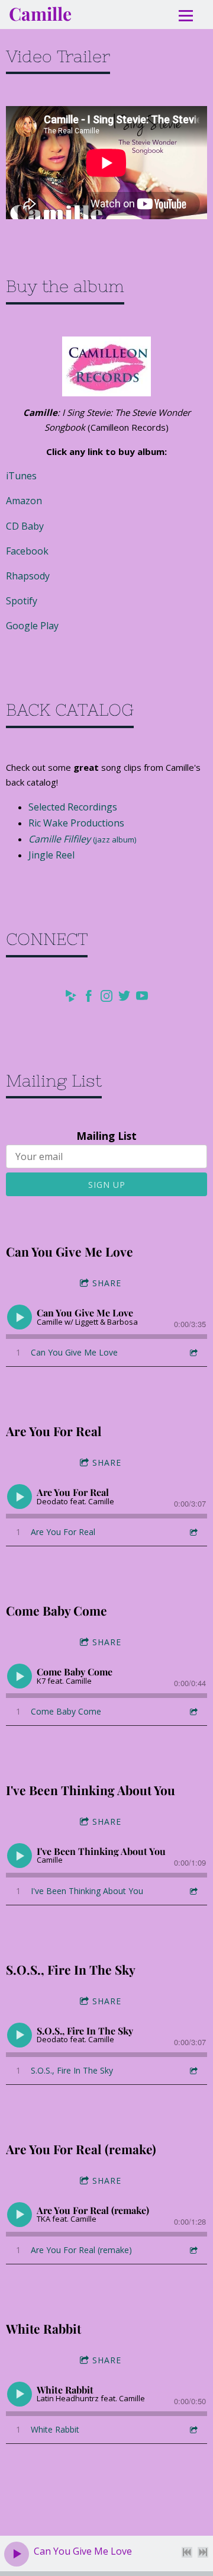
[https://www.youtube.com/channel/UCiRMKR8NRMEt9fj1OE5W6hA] (142, 998)
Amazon (24, 501)
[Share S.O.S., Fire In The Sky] (193, 2070)
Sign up (107, 1185)
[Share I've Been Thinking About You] (193, 1891)
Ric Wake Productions (76, 823)
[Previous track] (187, 2552)
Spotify (22, 601)
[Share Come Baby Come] (193, 1711)
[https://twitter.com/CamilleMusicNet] (124, 998)
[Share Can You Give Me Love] (193, 1352)
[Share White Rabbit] (193, 2429)
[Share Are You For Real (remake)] (193, 2250)
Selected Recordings (73, 807)
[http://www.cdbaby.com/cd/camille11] (71, 998)
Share (107, 1283)
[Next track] (203, 2552)
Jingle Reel (51, 855)
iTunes (21, 476)
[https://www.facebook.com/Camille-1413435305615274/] (89, 998)
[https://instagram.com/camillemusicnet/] (106, 998)
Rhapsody (28, 576)
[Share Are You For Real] (193, 1532)
